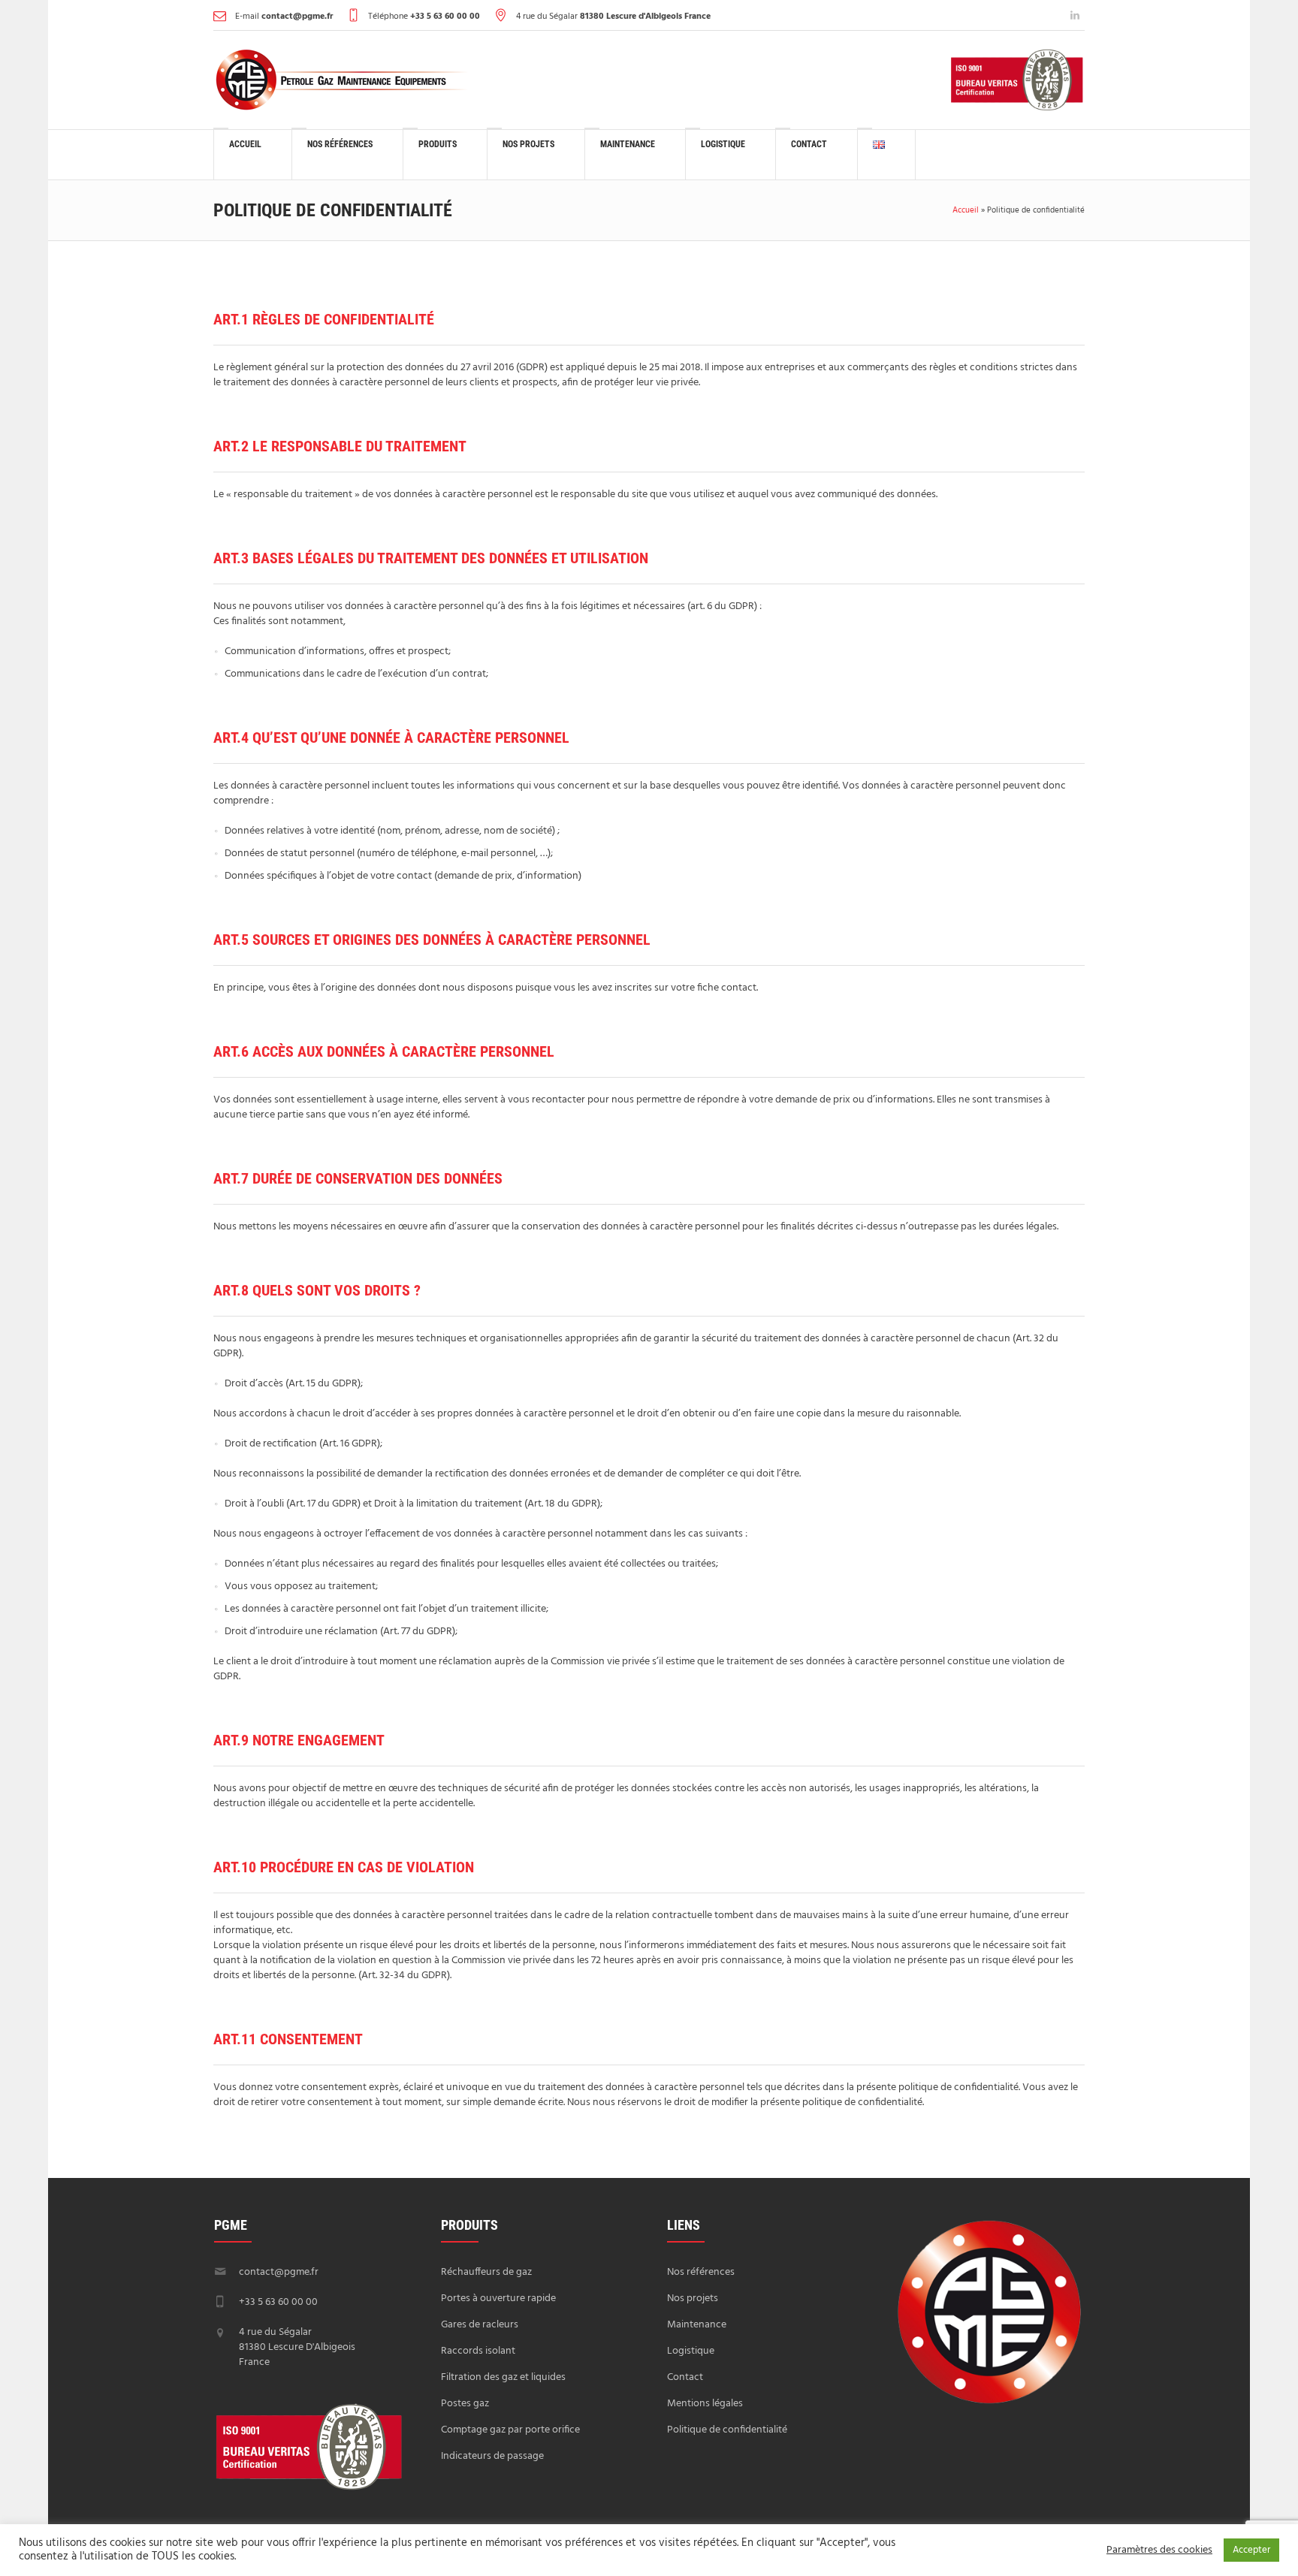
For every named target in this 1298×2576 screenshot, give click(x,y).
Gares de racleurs (480, 2325)
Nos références (701, 2272)
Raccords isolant (478, 2351)
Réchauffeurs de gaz (486, 2272)
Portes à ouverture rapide (498, 2298)
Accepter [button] (1251, 2550)
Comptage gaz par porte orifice (510, 2430)
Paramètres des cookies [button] (1159, 2550)
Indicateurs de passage (492, 2456)
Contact (685, 2377)
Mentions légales (705, 2404)
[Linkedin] (1075, 15)
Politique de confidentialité (727, 2430)
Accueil (966, 210)
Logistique (691, 2351)
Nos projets (693, 2298)
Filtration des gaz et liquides (503, 2377)
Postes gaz (465, 2404)
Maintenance (697, 2325)
